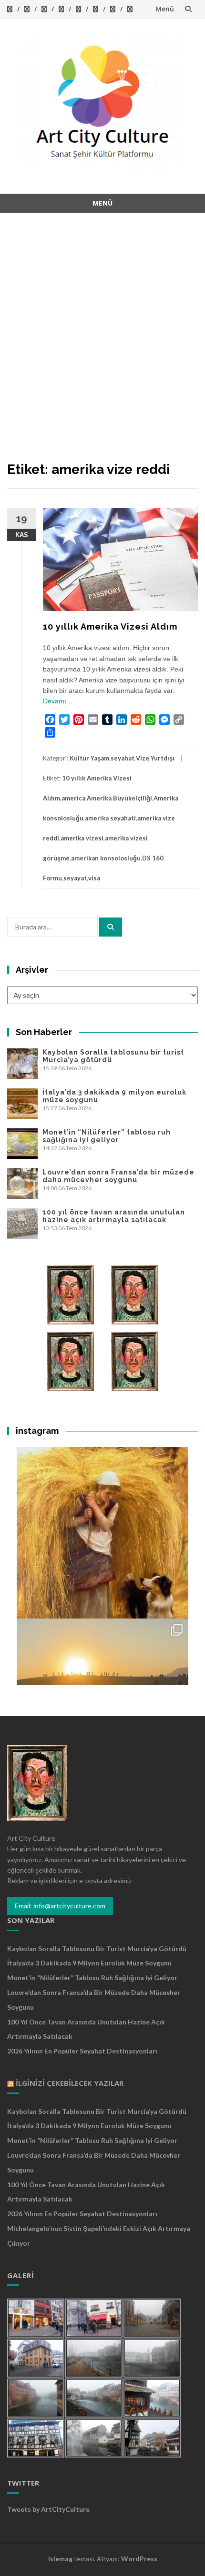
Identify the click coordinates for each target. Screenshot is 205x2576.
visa (94, 878)
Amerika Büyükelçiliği (119, 798)
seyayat (75, 878)
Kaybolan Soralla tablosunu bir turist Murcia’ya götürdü (97, 1949)
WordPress (139, 2559)
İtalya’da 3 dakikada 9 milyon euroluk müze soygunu (89, 1963)
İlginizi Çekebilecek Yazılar (70, 2083)
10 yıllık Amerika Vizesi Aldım (110, 627)
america (73, 798)
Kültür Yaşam (89, 758)
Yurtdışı (163, 758)
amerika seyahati (110, 818)
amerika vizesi (82, 838)
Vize (143, 758)
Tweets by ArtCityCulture (48, 2509)
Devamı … (59, 701)
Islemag (60, 2559)
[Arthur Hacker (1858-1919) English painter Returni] (102, 1533)
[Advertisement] (102, 325)
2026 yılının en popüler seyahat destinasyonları (82, 2051)
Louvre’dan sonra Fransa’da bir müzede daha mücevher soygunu (118, 1176)
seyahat (123, 758)
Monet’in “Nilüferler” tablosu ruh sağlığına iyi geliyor (107, 1136)
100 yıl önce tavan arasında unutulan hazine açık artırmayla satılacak (114, 1216)
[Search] (111, 927)
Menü (165, 9)
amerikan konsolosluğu (106, 858)
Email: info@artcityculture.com (60, 1906)
